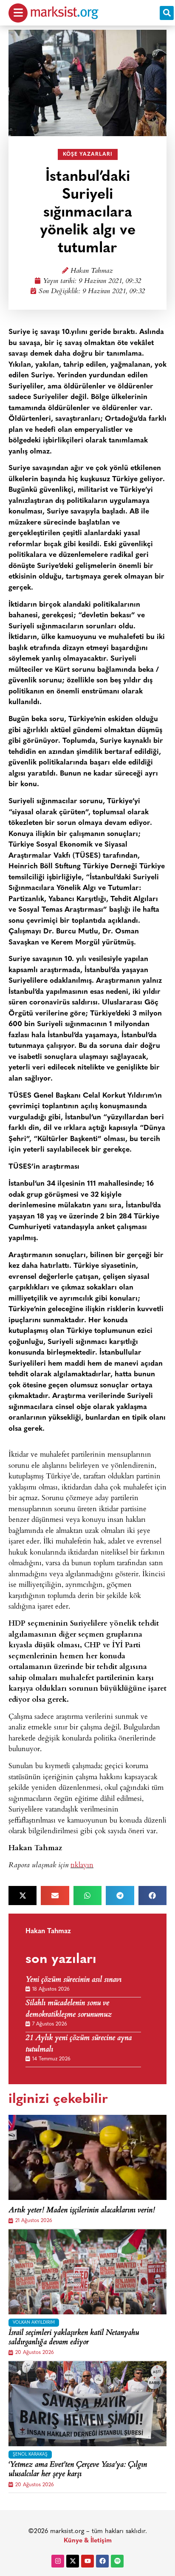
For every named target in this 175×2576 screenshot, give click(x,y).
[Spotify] (117, 2561)
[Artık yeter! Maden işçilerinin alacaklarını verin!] (87, 2157)
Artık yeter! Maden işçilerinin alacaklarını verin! (82, 2211)
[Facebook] (102, 2561)
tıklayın (82, 1864)
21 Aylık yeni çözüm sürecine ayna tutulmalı (79, 2044)
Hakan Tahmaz (92, 271)
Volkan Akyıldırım (34, 2323)
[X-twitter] (73, 2561)
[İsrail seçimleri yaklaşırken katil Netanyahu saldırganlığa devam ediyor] (87, 2272)
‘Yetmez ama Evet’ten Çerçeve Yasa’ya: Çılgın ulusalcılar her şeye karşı (78, 2470)
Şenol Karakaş (30, 2455)
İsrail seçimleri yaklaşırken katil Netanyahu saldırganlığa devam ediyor (74, 2338)
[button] (167, 13)
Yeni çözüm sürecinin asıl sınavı (73, 1980)
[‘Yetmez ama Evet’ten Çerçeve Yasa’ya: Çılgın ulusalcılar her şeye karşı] (87, 2404)
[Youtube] (87, 2561)
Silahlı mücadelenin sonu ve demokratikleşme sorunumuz (69, 2009)
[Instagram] (58, 2561)
